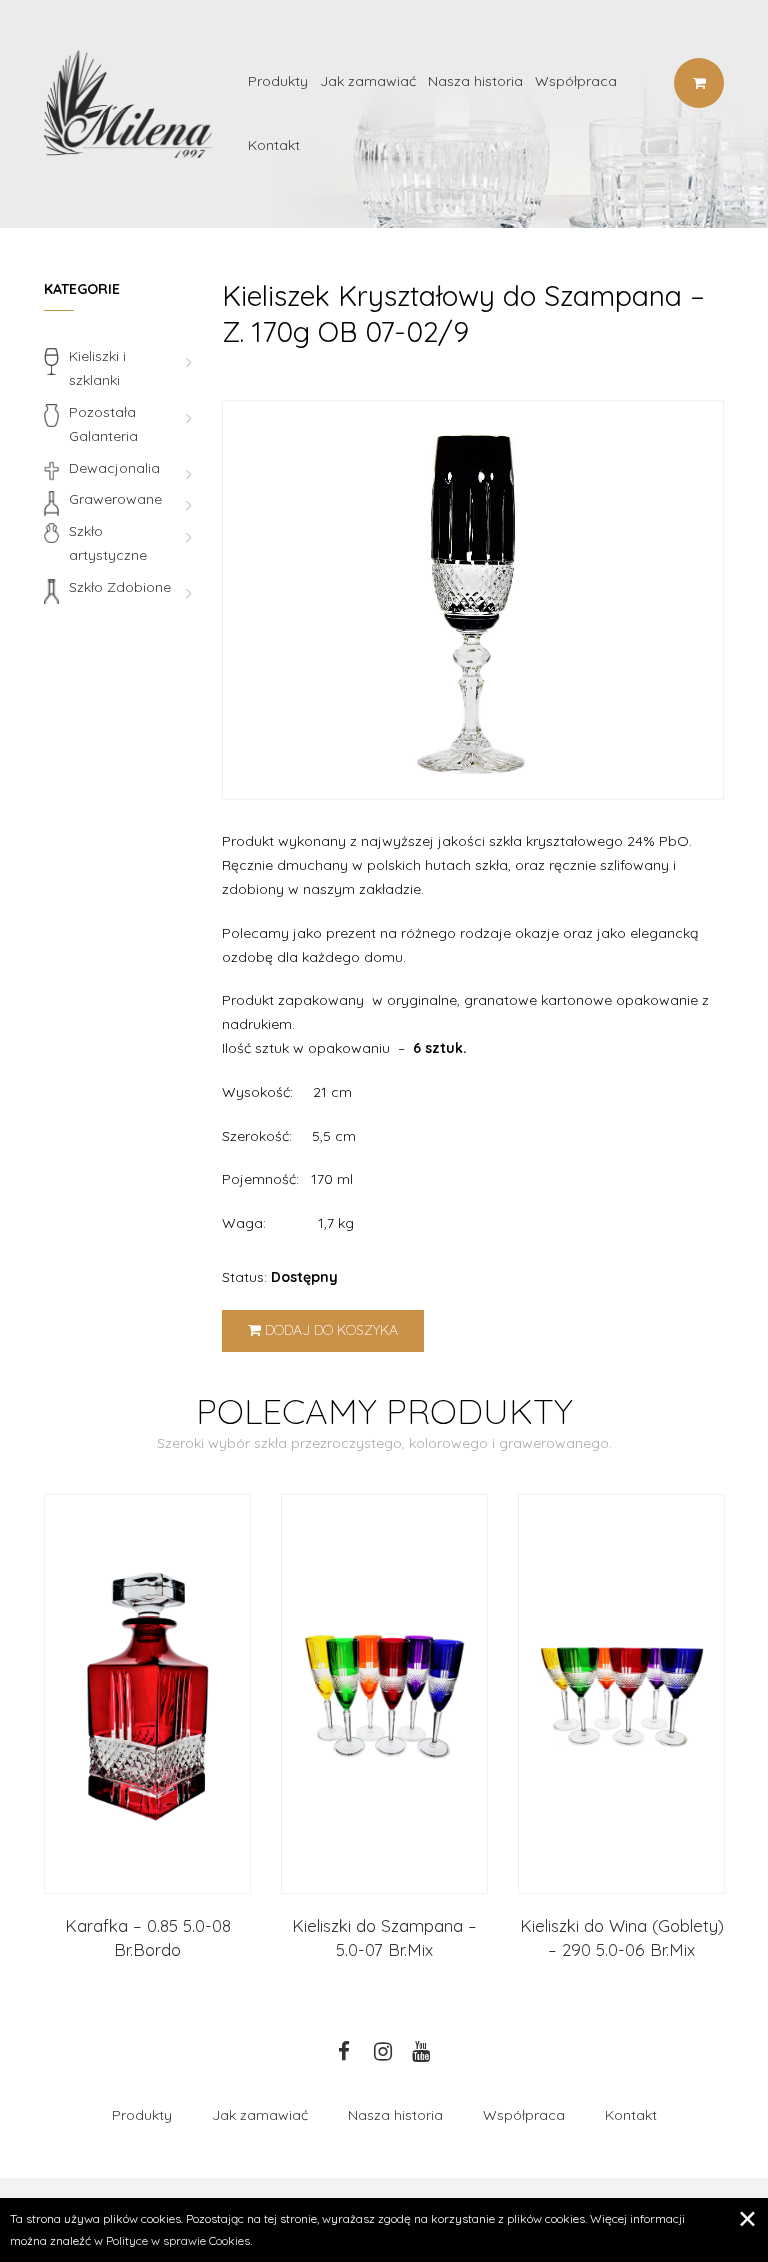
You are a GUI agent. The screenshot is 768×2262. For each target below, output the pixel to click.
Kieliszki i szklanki (97, 368)
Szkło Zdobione (120, 587)
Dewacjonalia (114, 468)
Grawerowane (115, 499)
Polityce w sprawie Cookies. (179, 2240)
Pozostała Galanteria (103, 424)
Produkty (278, 81)
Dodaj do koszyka (329, 1330)
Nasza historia (475, 81)
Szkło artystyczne (108, 543)
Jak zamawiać (368, 81)
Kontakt (274, 145)
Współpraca (576, 81)
